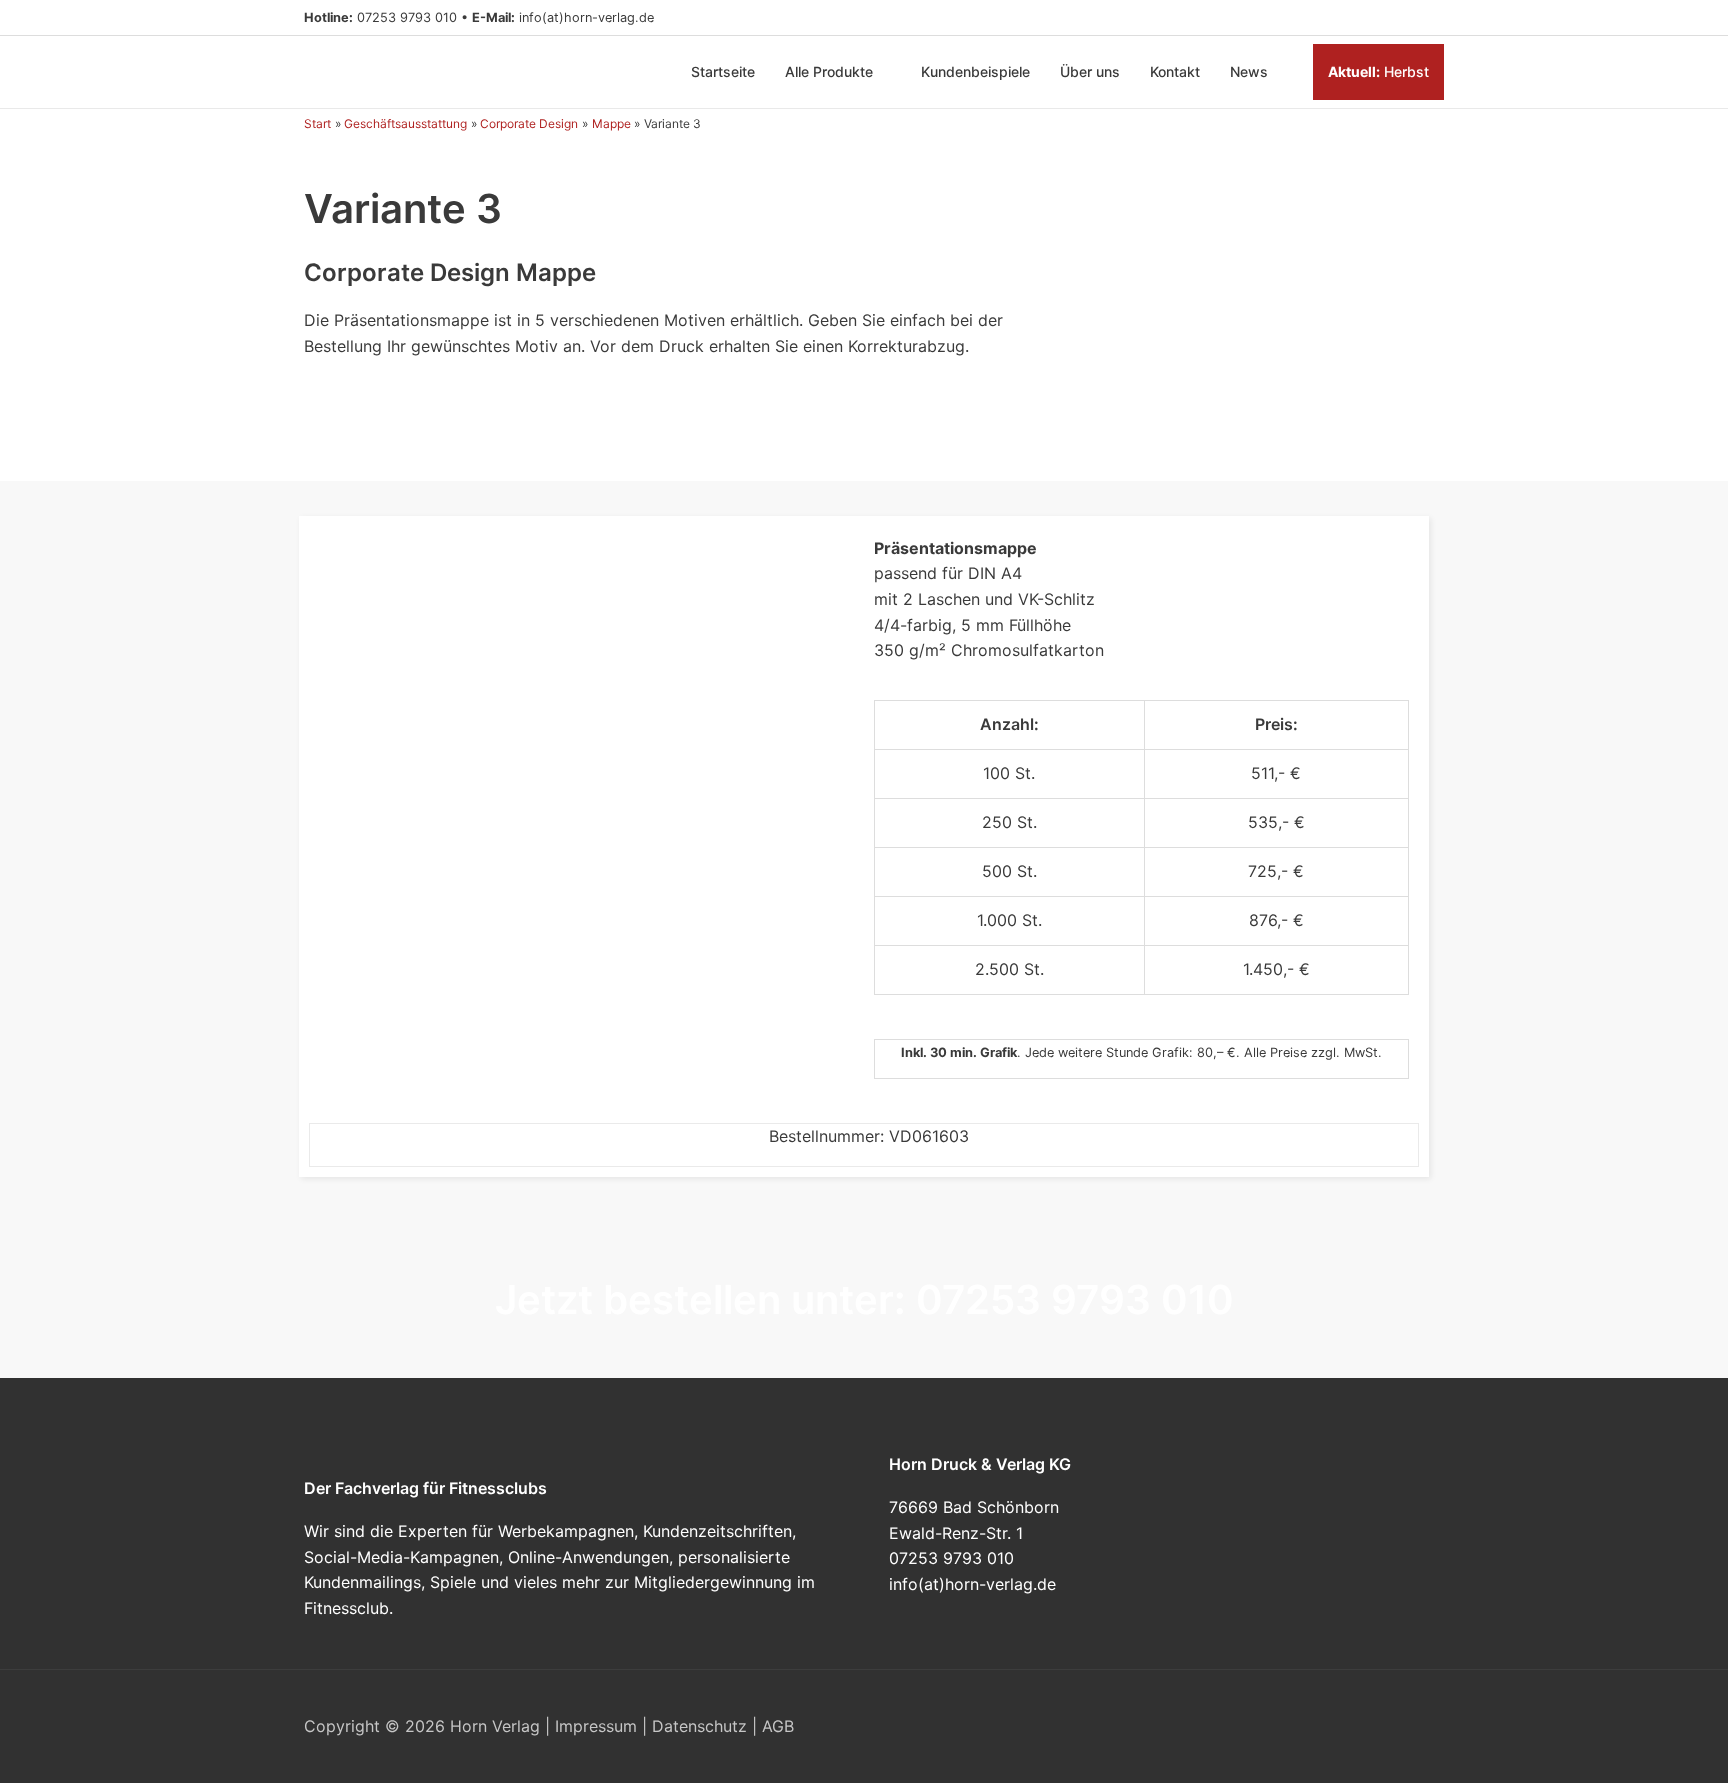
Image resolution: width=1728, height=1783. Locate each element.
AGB (778, 1726)
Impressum (596, 1726)
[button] (1416, 18)
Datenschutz (699, 1726)
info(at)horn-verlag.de (586, 17)
